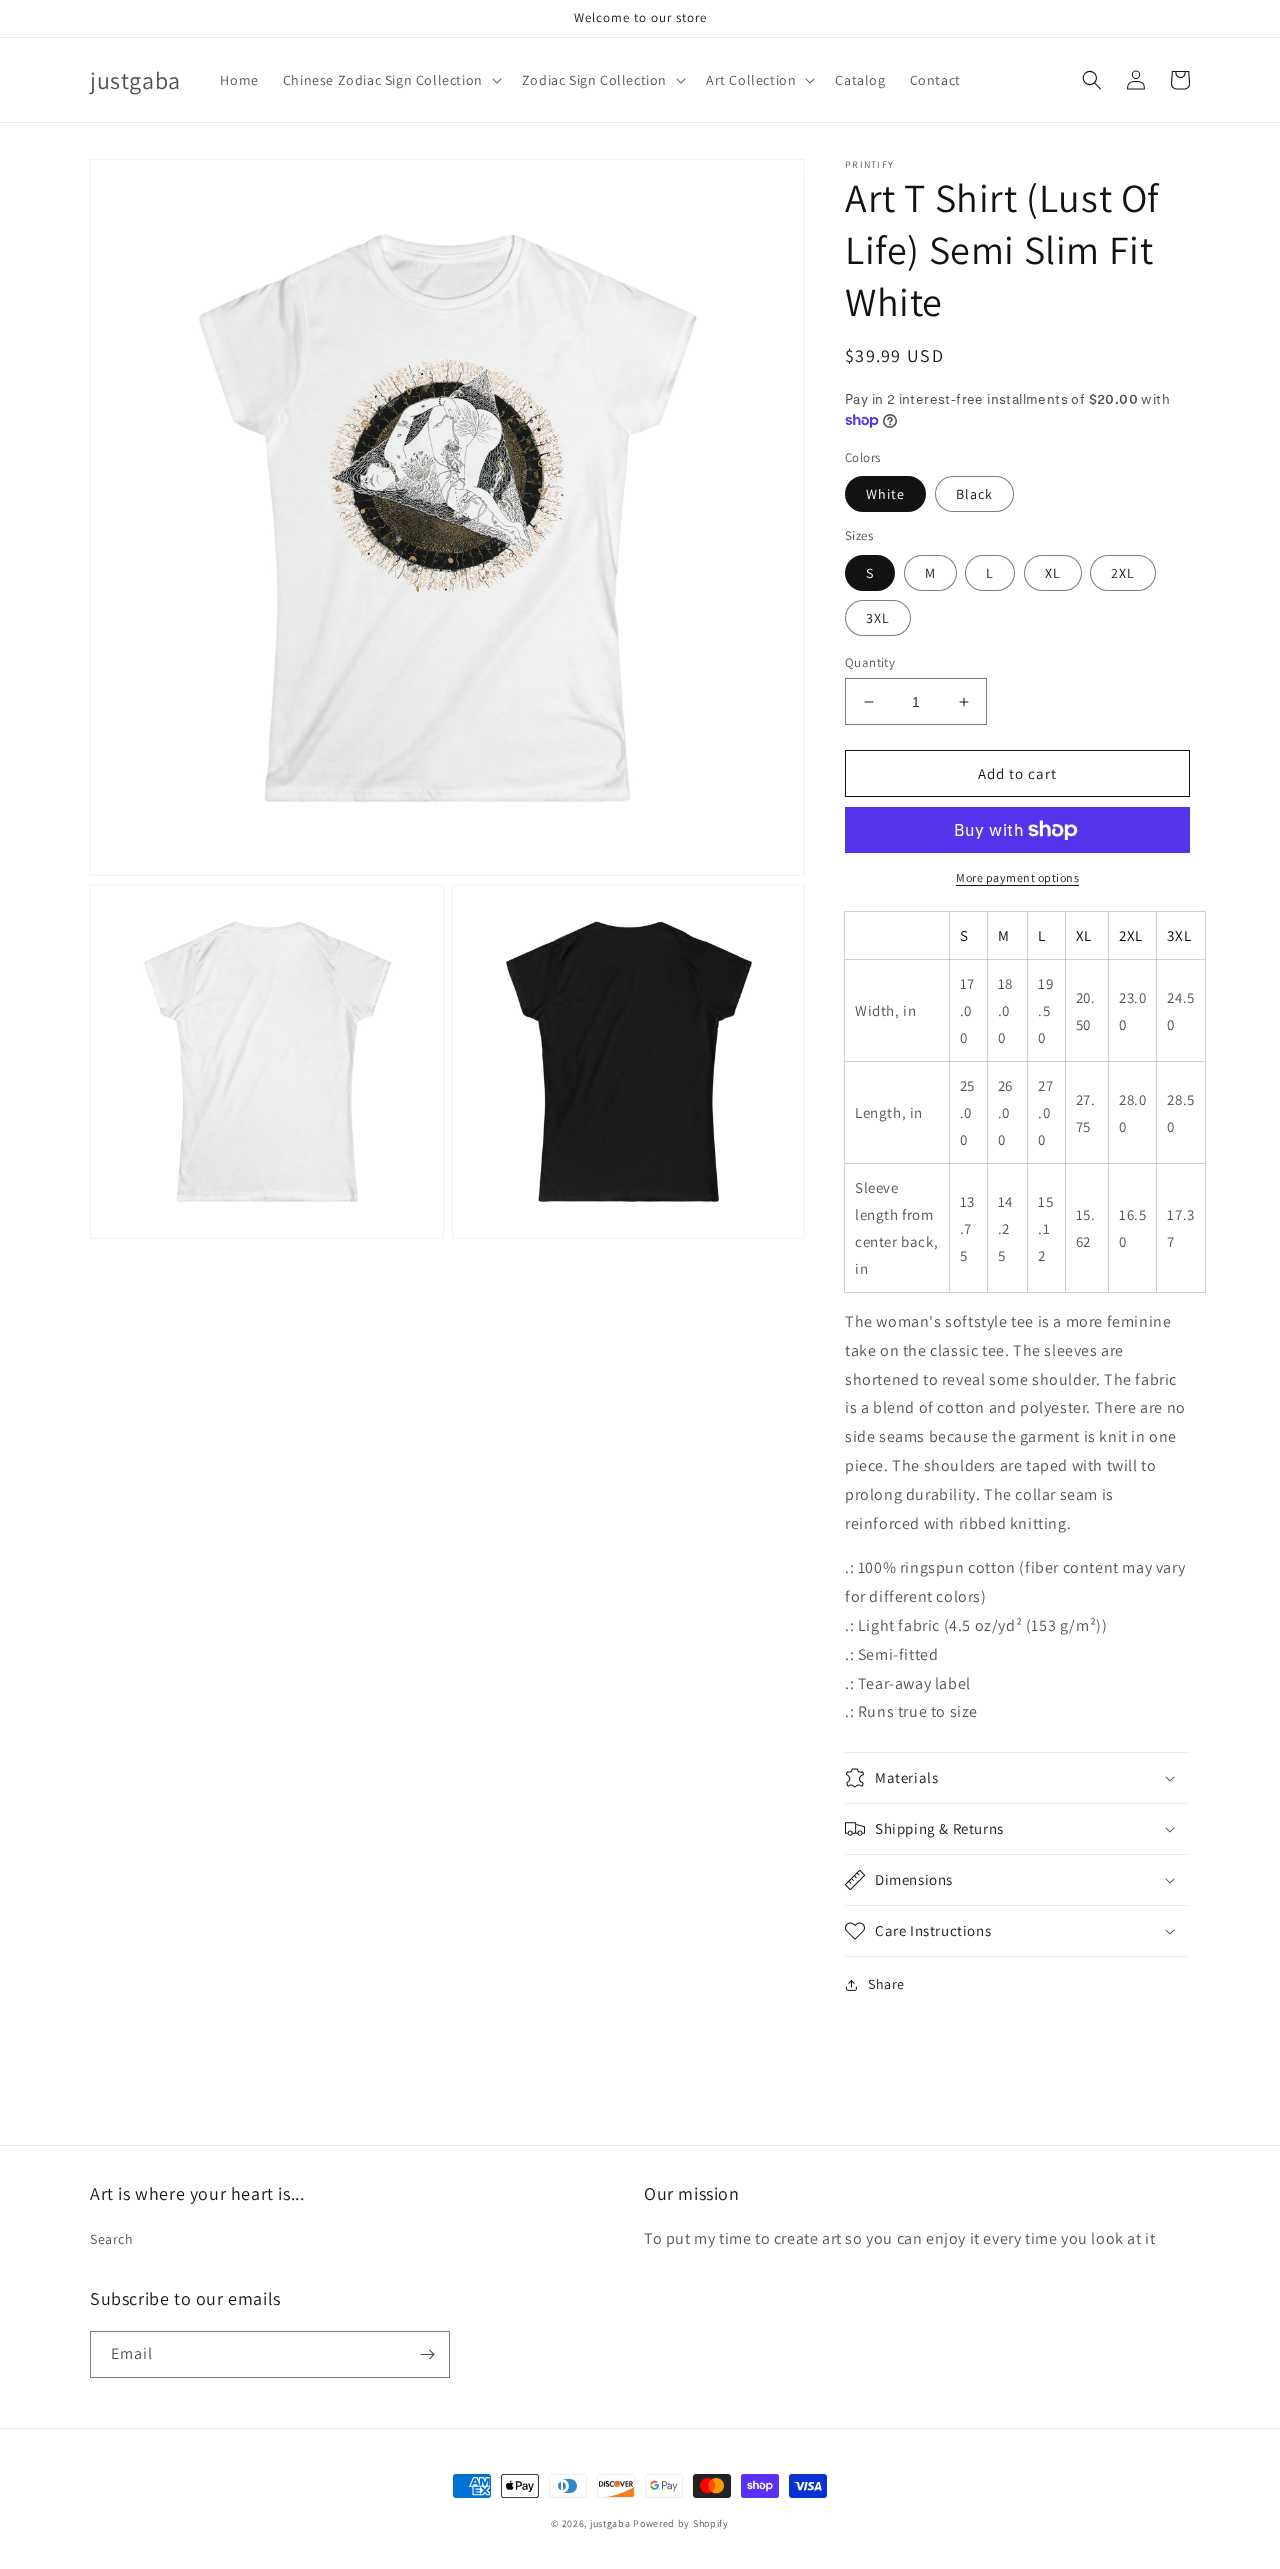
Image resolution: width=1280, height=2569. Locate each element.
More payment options (1017, 877)
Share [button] (886, 1984)
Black (974, 494)
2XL (1123, 573)
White (885, 494)
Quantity (870, 662)
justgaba (610, 2523)
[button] (390, 80)
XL (1053, 573)
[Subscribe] (427, 2354)
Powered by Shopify (681, 2523)
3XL (878, 618)
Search (112, 2239)
